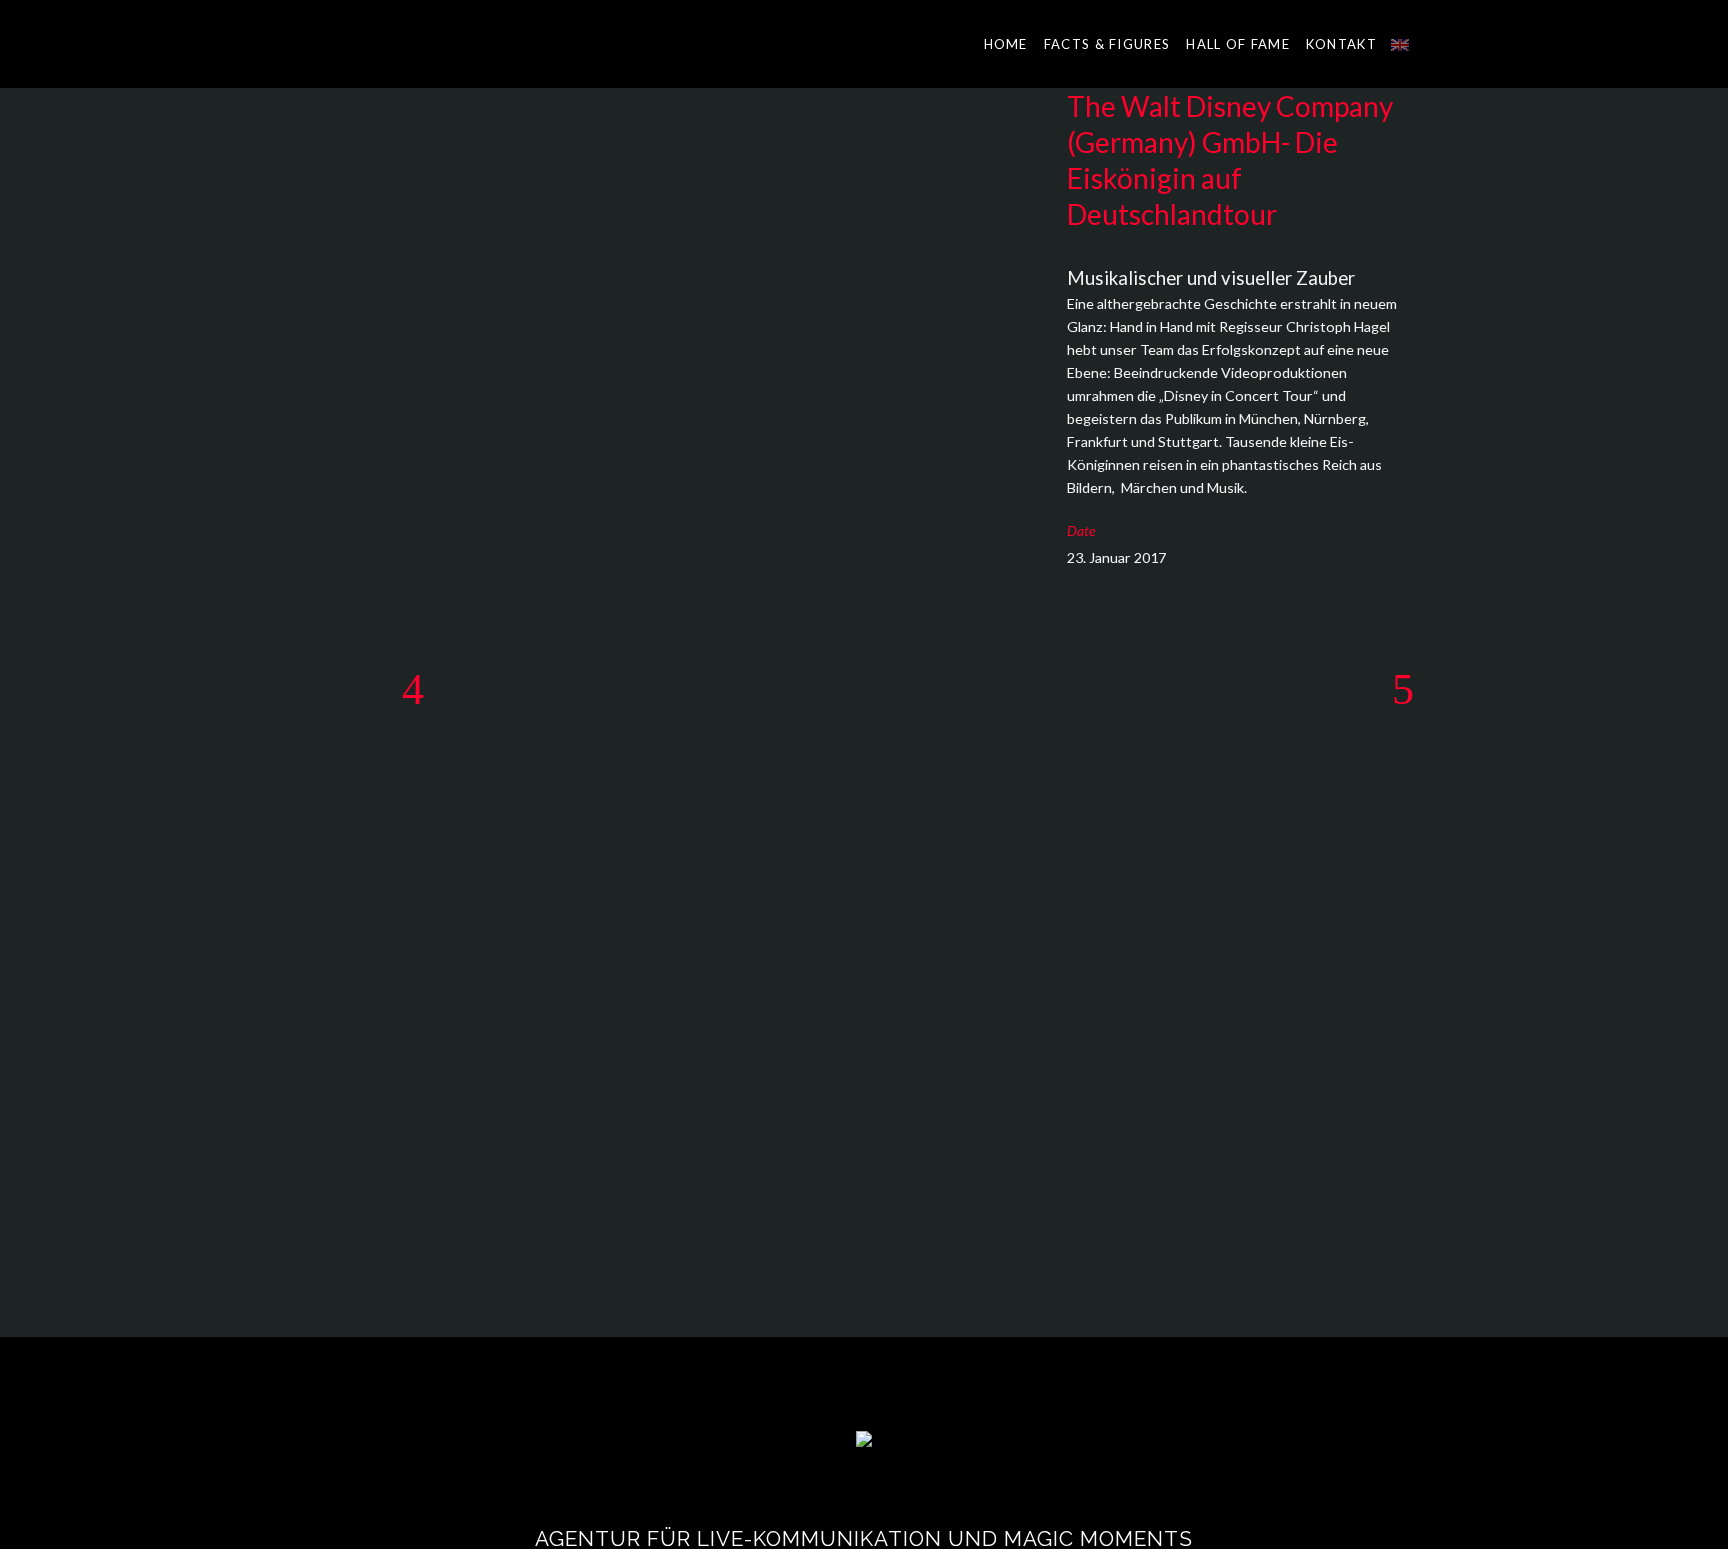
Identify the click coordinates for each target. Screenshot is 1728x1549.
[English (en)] (1400, 44)
